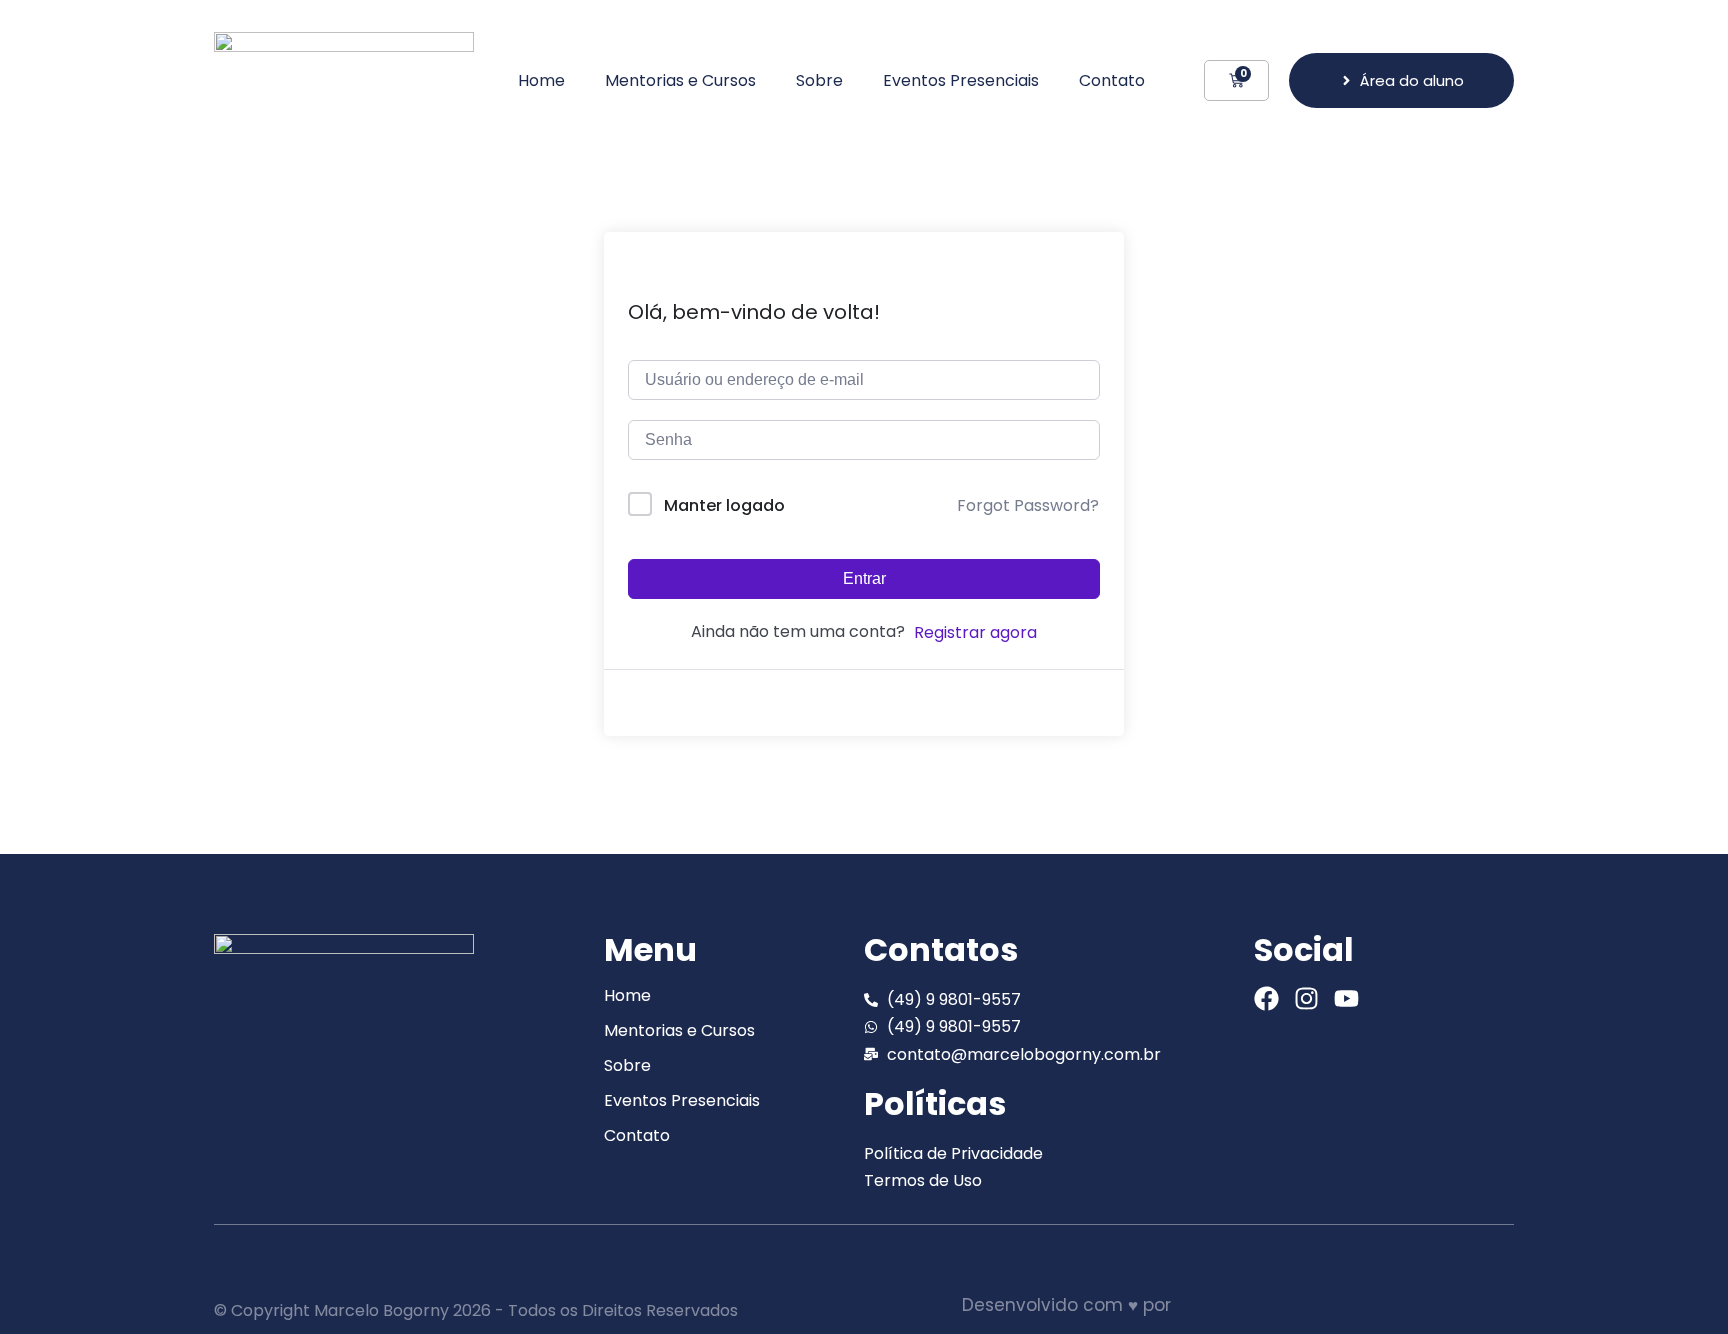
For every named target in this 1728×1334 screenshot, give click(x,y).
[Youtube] (1346, 998)
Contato (1112, 80)
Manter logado (724, 505)
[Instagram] (1306, 998)
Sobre (819, 80)
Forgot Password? (1028, 505)
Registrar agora (975, 632)
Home (541, 80)
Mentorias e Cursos (680, 80)
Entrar (864, 578)
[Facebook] (1266, 998)
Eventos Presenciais (961, 80)
